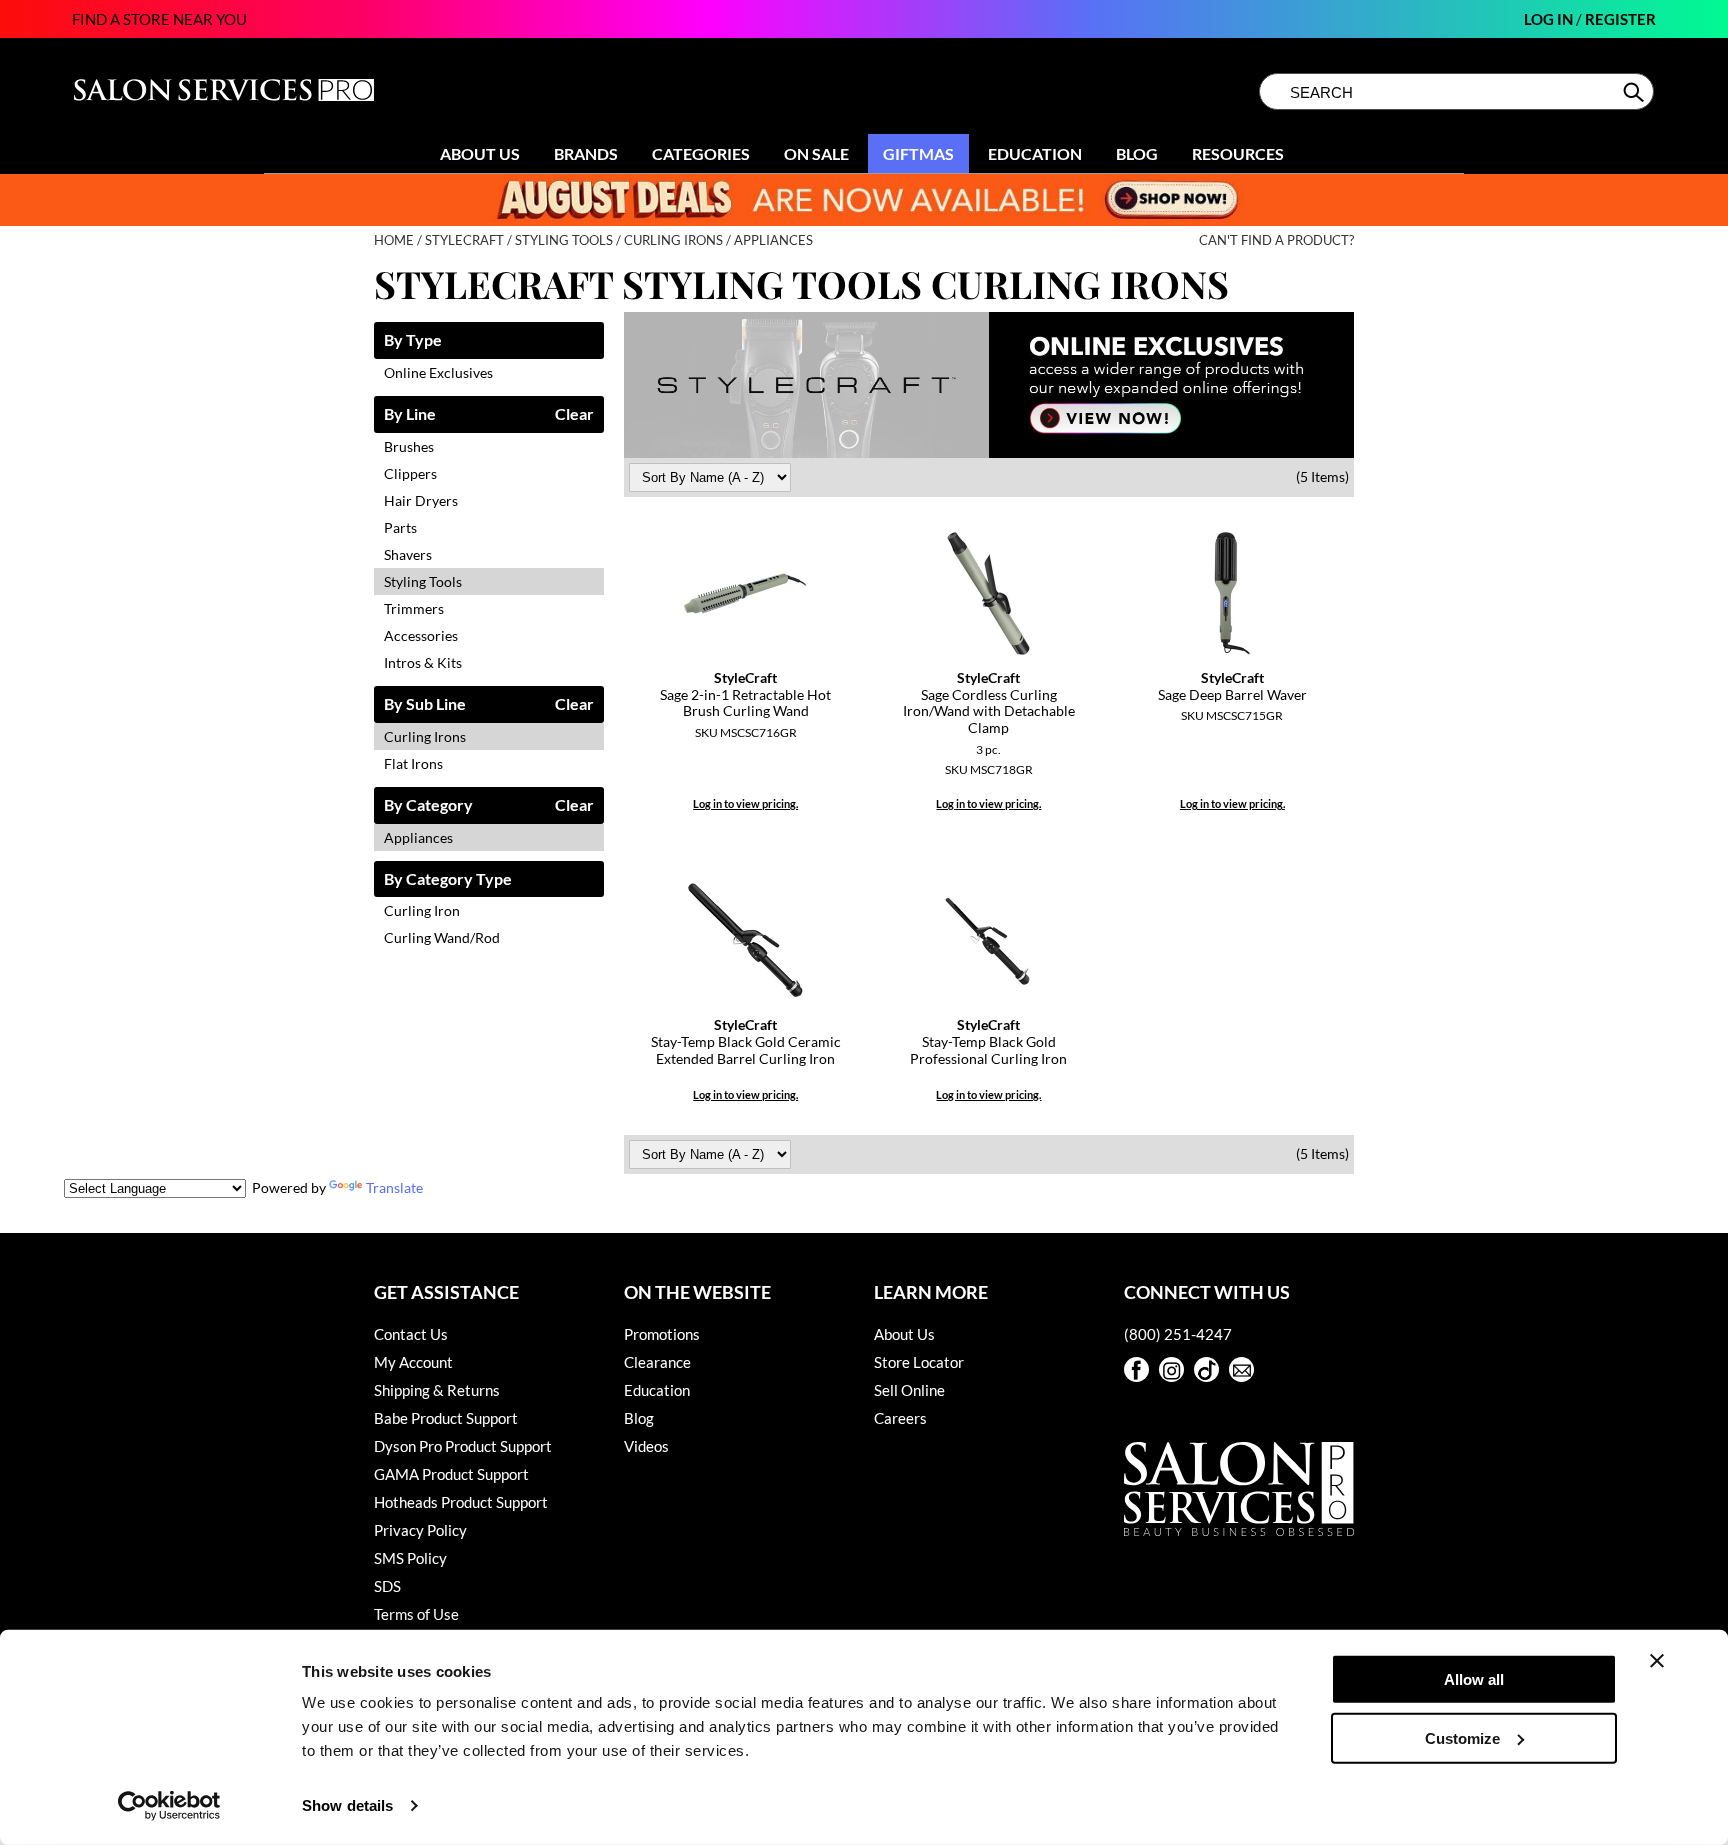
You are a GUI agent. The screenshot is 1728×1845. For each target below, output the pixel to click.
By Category (428, 805)
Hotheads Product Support (461, 1502)
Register (1620, 19)
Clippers (410, 473)
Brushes (409, 446)
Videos (646, 1446)
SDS (387, 1586)
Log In (1550, 19)
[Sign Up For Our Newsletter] (1241, 1369)
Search (1635, 92)
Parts (400, 527)
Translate (394, 1187)
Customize (1462, 1737)
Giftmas (918, 153)
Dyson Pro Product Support (463, 1446)
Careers (900, 1418)
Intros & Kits (423, 662)
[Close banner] (1657, 1661)
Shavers (408, 554)
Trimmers (414, 608)
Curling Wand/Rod (442, 937)
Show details (347, 1805)
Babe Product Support (446, 1418)
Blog (1137, 153)
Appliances (418, 837)
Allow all (1474, 1679)
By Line (410, 414)
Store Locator (919, 1362)
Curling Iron (422, 910)
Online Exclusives (438, 372)
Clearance (657, 1362)
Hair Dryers (421, 500)
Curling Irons (425, 736)
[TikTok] (1206, 1369)
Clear (574, 414)
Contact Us (411, 1334)
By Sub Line (425, 704)
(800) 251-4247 (1178, 1334)
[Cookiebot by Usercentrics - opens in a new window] (169, 1806)
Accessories (421, 635)
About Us (480, 153)
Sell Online (909, 1390)
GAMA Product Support (451, 1474)
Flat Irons (413, 763)
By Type (413, 340)
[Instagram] (1171, 1369)
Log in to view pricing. (745, 803)
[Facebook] (1136, 1369)
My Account (413, 1362)
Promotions (662, 1334)
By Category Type (448, 879)
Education (1035, 153)
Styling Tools (423, 581)
